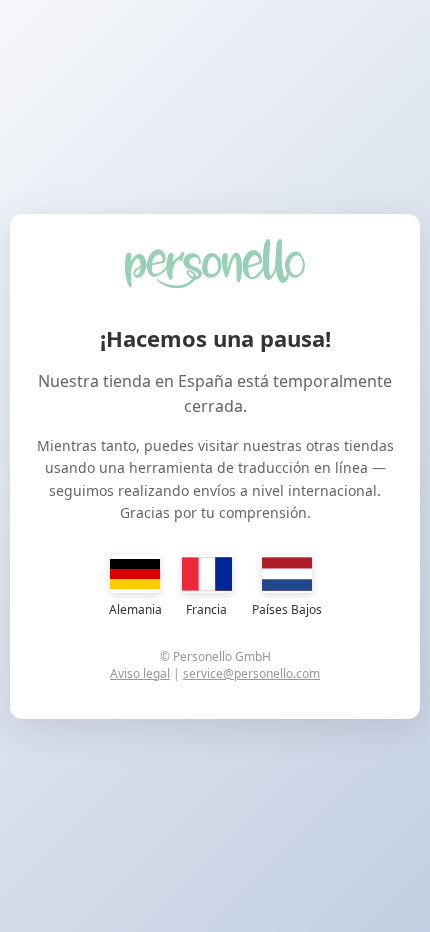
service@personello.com (251, 673)
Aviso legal (140, 673)
